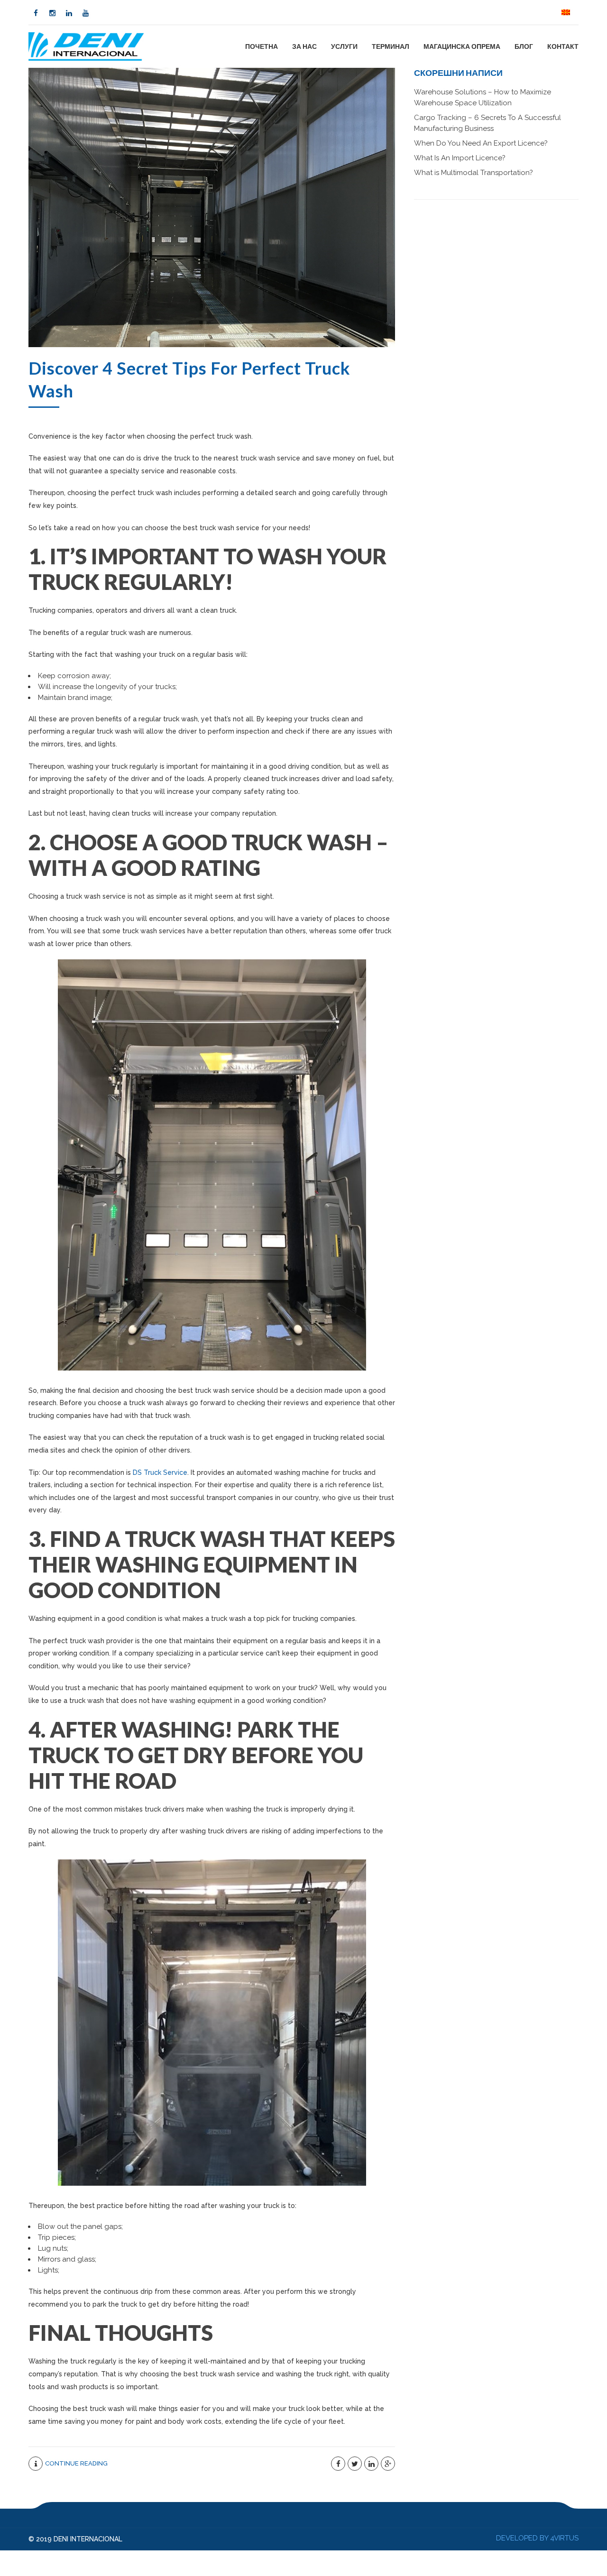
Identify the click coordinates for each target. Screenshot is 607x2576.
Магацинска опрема (462, 46)
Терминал (391, 46)
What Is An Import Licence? (460, 158)
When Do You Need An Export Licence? (481, 143)
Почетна (262, 46)
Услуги (344, 46)
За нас (304, 46)
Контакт (563, 46)
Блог (524, 46)
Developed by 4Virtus (537, 2538)
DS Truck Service (160, 1472)
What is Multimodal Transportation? (474, 173)
